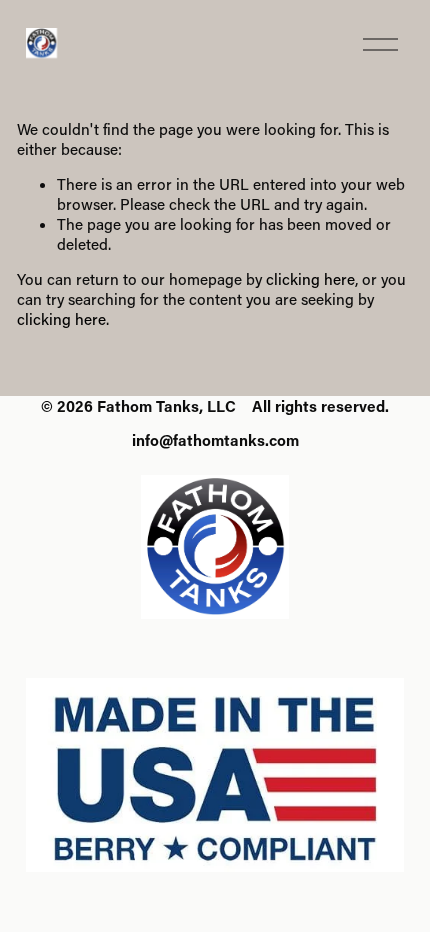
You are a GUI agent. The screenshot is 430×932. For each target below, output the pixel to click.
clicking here (310, 279)
